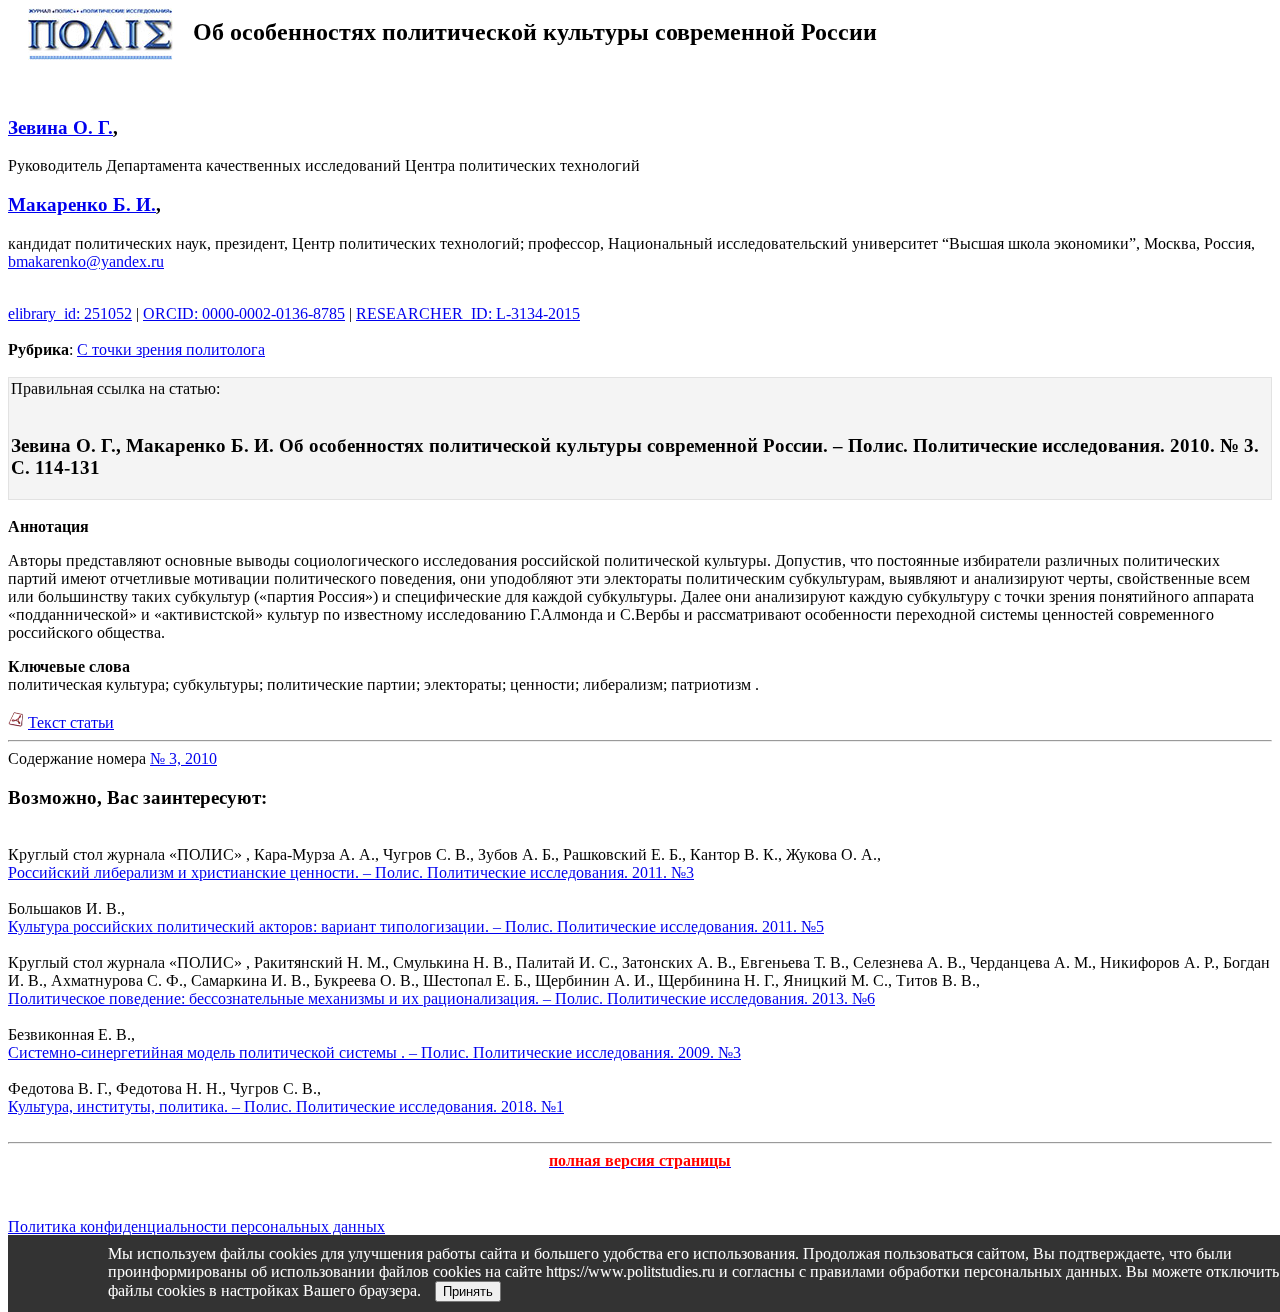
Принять (468, 1291)
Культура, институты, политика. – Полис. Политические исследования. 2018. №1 (286, 1106)
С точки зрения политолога (171, 349)
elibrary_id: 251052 (70, 313)
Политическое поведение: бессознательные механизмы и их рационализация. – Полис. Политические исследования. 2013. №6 (441, 998)
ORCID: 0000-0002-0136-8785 (244, 313)
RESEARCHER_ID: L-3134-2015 (468, 313)
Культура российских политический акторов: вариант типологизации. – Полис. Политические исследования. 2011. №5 (416, 926)
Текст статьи (71, 722)
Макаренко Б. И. (82, 204)
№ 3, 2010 (183, 758)
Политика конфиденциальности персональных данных (196, 1226)
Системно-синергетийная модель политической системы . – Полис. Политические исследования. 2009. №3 (374, 1052)
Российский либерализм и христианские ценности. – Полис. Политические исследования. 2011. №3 (351, 872)
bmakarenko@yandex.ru (86, 261)
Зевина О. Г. (60, 127)
